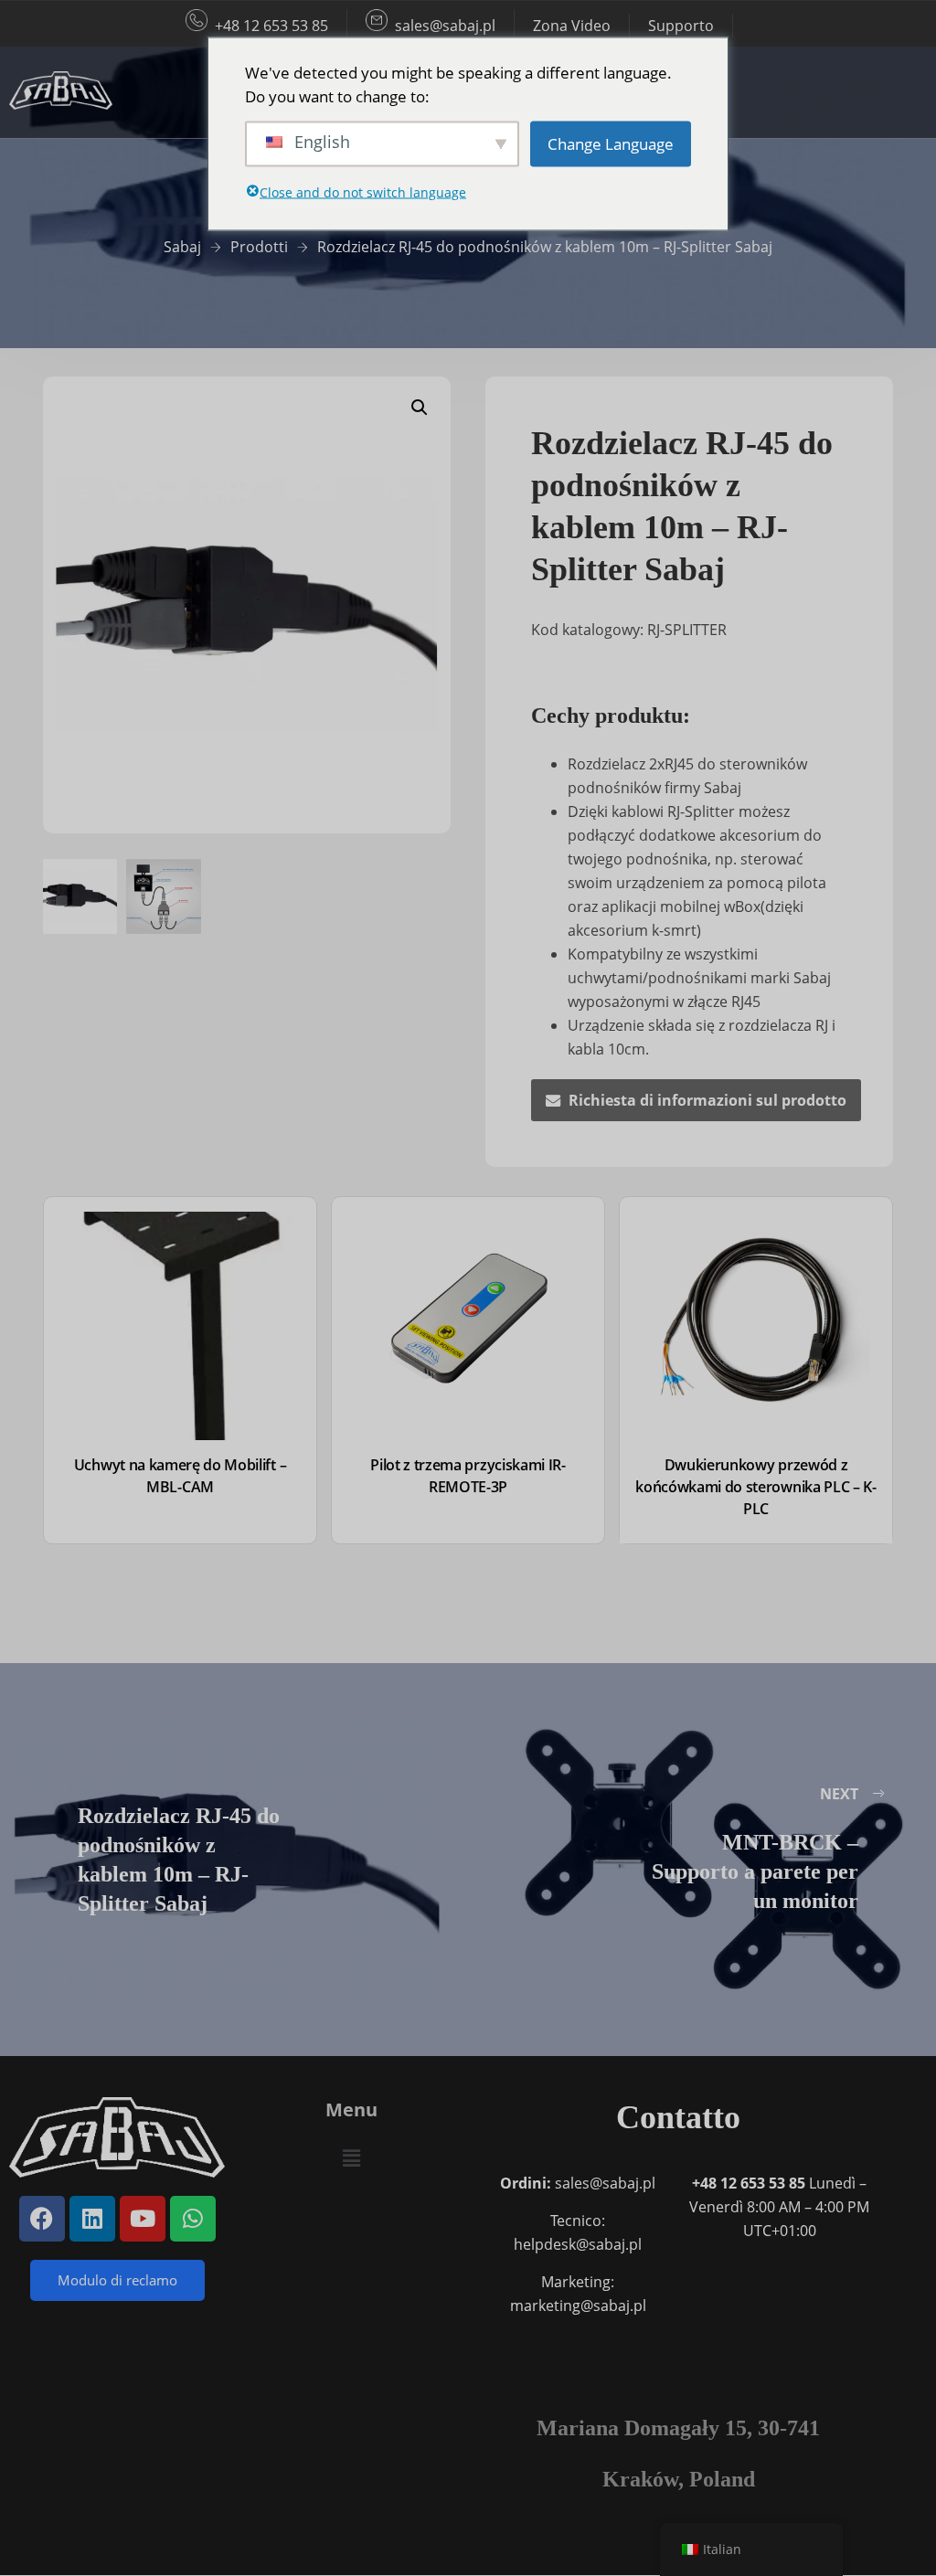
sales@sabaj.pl (445, 26)
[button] (420, 408)
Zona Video (572, 26)
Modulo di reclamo (117, 2280)
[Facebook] (42, 2219)
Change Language (611, 143)
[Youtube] (143, 2219)
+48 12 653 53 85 (271, 26)
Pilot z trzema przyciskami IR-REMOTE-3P (468, 1476)
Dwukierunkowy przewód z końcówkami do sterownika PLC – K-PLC (755, 1487)
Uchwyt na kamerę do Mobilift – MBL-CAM (180, 1476)
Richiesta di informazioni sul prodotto (707, 1100)
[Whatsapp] (193, 2219)
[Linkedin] (92, 2219)
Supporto (681, 26)
